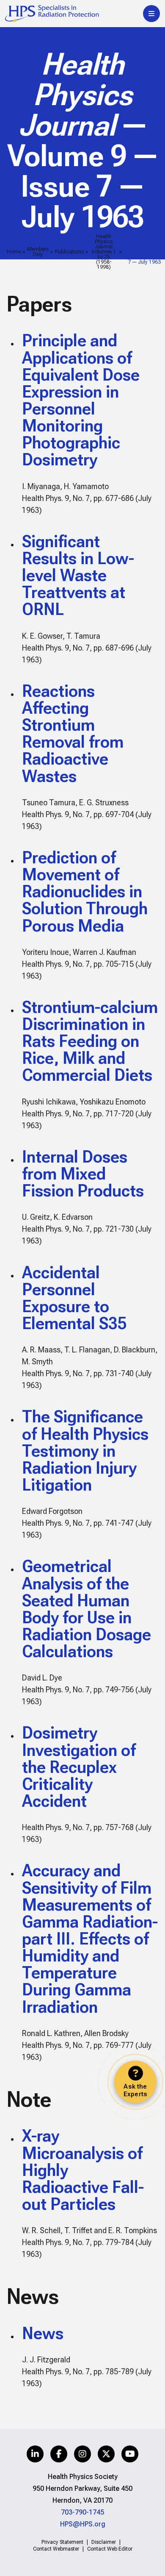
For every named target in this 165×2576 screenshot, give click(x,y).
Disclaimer (104, 2542)
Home (14, 252)
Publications (69, 252)
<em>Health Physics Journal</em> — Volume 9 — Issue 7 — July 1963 (144, 252)
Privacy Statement (62, 2542)
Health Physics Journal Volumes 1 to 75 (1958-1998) (104, 252)
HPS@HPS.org (83, 2524)
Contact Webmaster (56, 2549)
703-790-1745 (82, 2512)
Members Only (38, 252)
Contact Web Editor (110, 2549)
